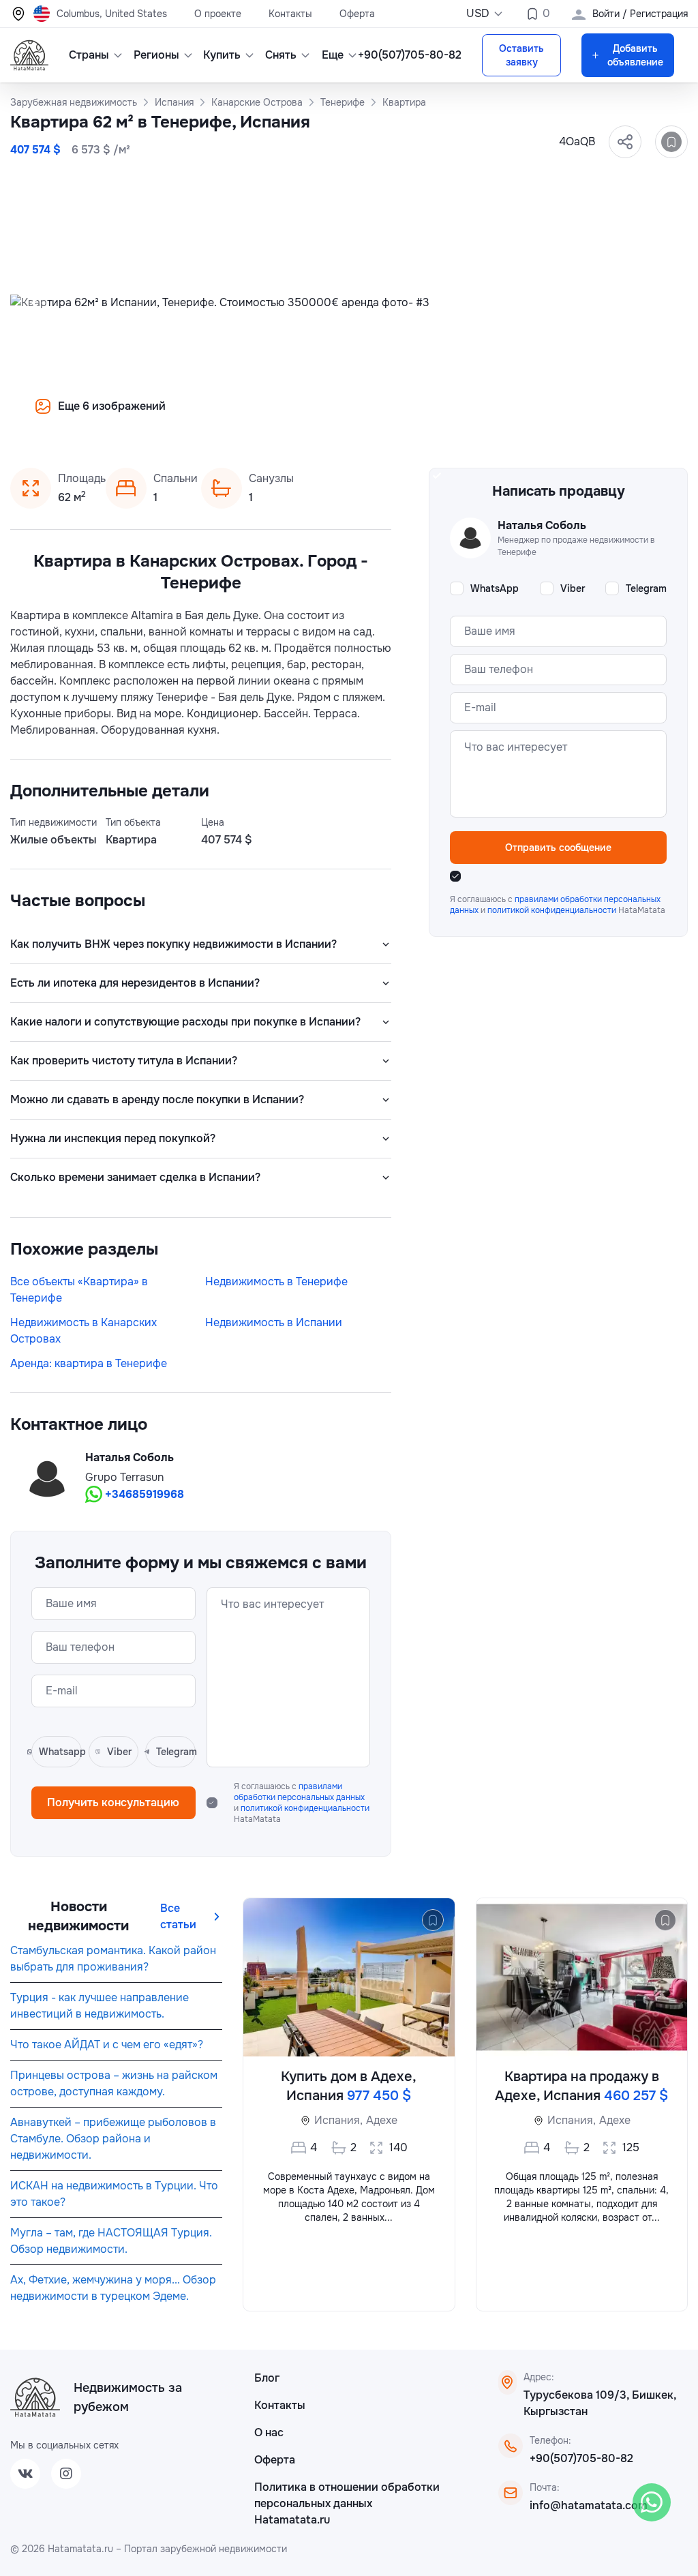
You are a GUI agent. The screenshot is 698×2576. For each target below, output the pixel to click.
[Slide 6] (357, 416)
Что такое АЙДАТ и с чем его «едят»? (107, 2045)
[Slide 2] (292, 416)
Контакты (290, 14)
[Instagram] (66, 2474)
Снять (281, 55)
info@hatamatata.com (589, 2505)
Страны (89, 55)
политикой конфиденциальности (305, 1808)
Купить (222, 55)
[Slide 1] (275, 416)
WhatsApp (495, 588)
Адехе (382, 2120)
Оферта (357, 14)
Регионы (156, 55)
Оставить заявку (521, 55)
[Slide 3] (308, 416)
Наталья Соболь (130, 1457)
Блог (267, 2378)
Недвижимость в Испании (274, 1322)
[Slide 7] (374, 416)
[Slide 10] (423, 416)
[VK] (25, 2474)
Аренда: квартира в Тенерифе (89, 1363)
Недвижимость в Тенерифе (276, 1282)
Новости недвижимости (78, 1916)
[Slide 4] (324, 416)
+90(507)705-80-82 (581, 2458)
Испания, (338, 2120)
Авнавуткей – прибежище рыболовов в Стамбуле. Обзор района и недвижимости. (113, 2139)
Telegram (646, 588)
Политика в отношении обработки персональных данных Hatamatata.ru (347, 2503)
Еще (333, 55)
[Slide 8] (390, 416)
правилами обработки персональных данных (299, 1792)
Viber (573, 588)
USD (478, 13)
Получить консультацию (113, 1802)
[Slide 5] (341, 416)
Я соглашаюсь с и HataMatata (302, 1803)
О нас (269, 2432)
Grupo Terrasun (124, 1477)
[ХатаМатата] (35, 2397)
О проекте (218, 14)
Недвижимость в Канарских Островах (84, 1331)
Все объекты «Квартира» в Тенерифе (79, 1290)
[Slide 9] (406, 416)
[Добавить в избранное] (671, 142)
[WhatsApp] (652, 2502)
